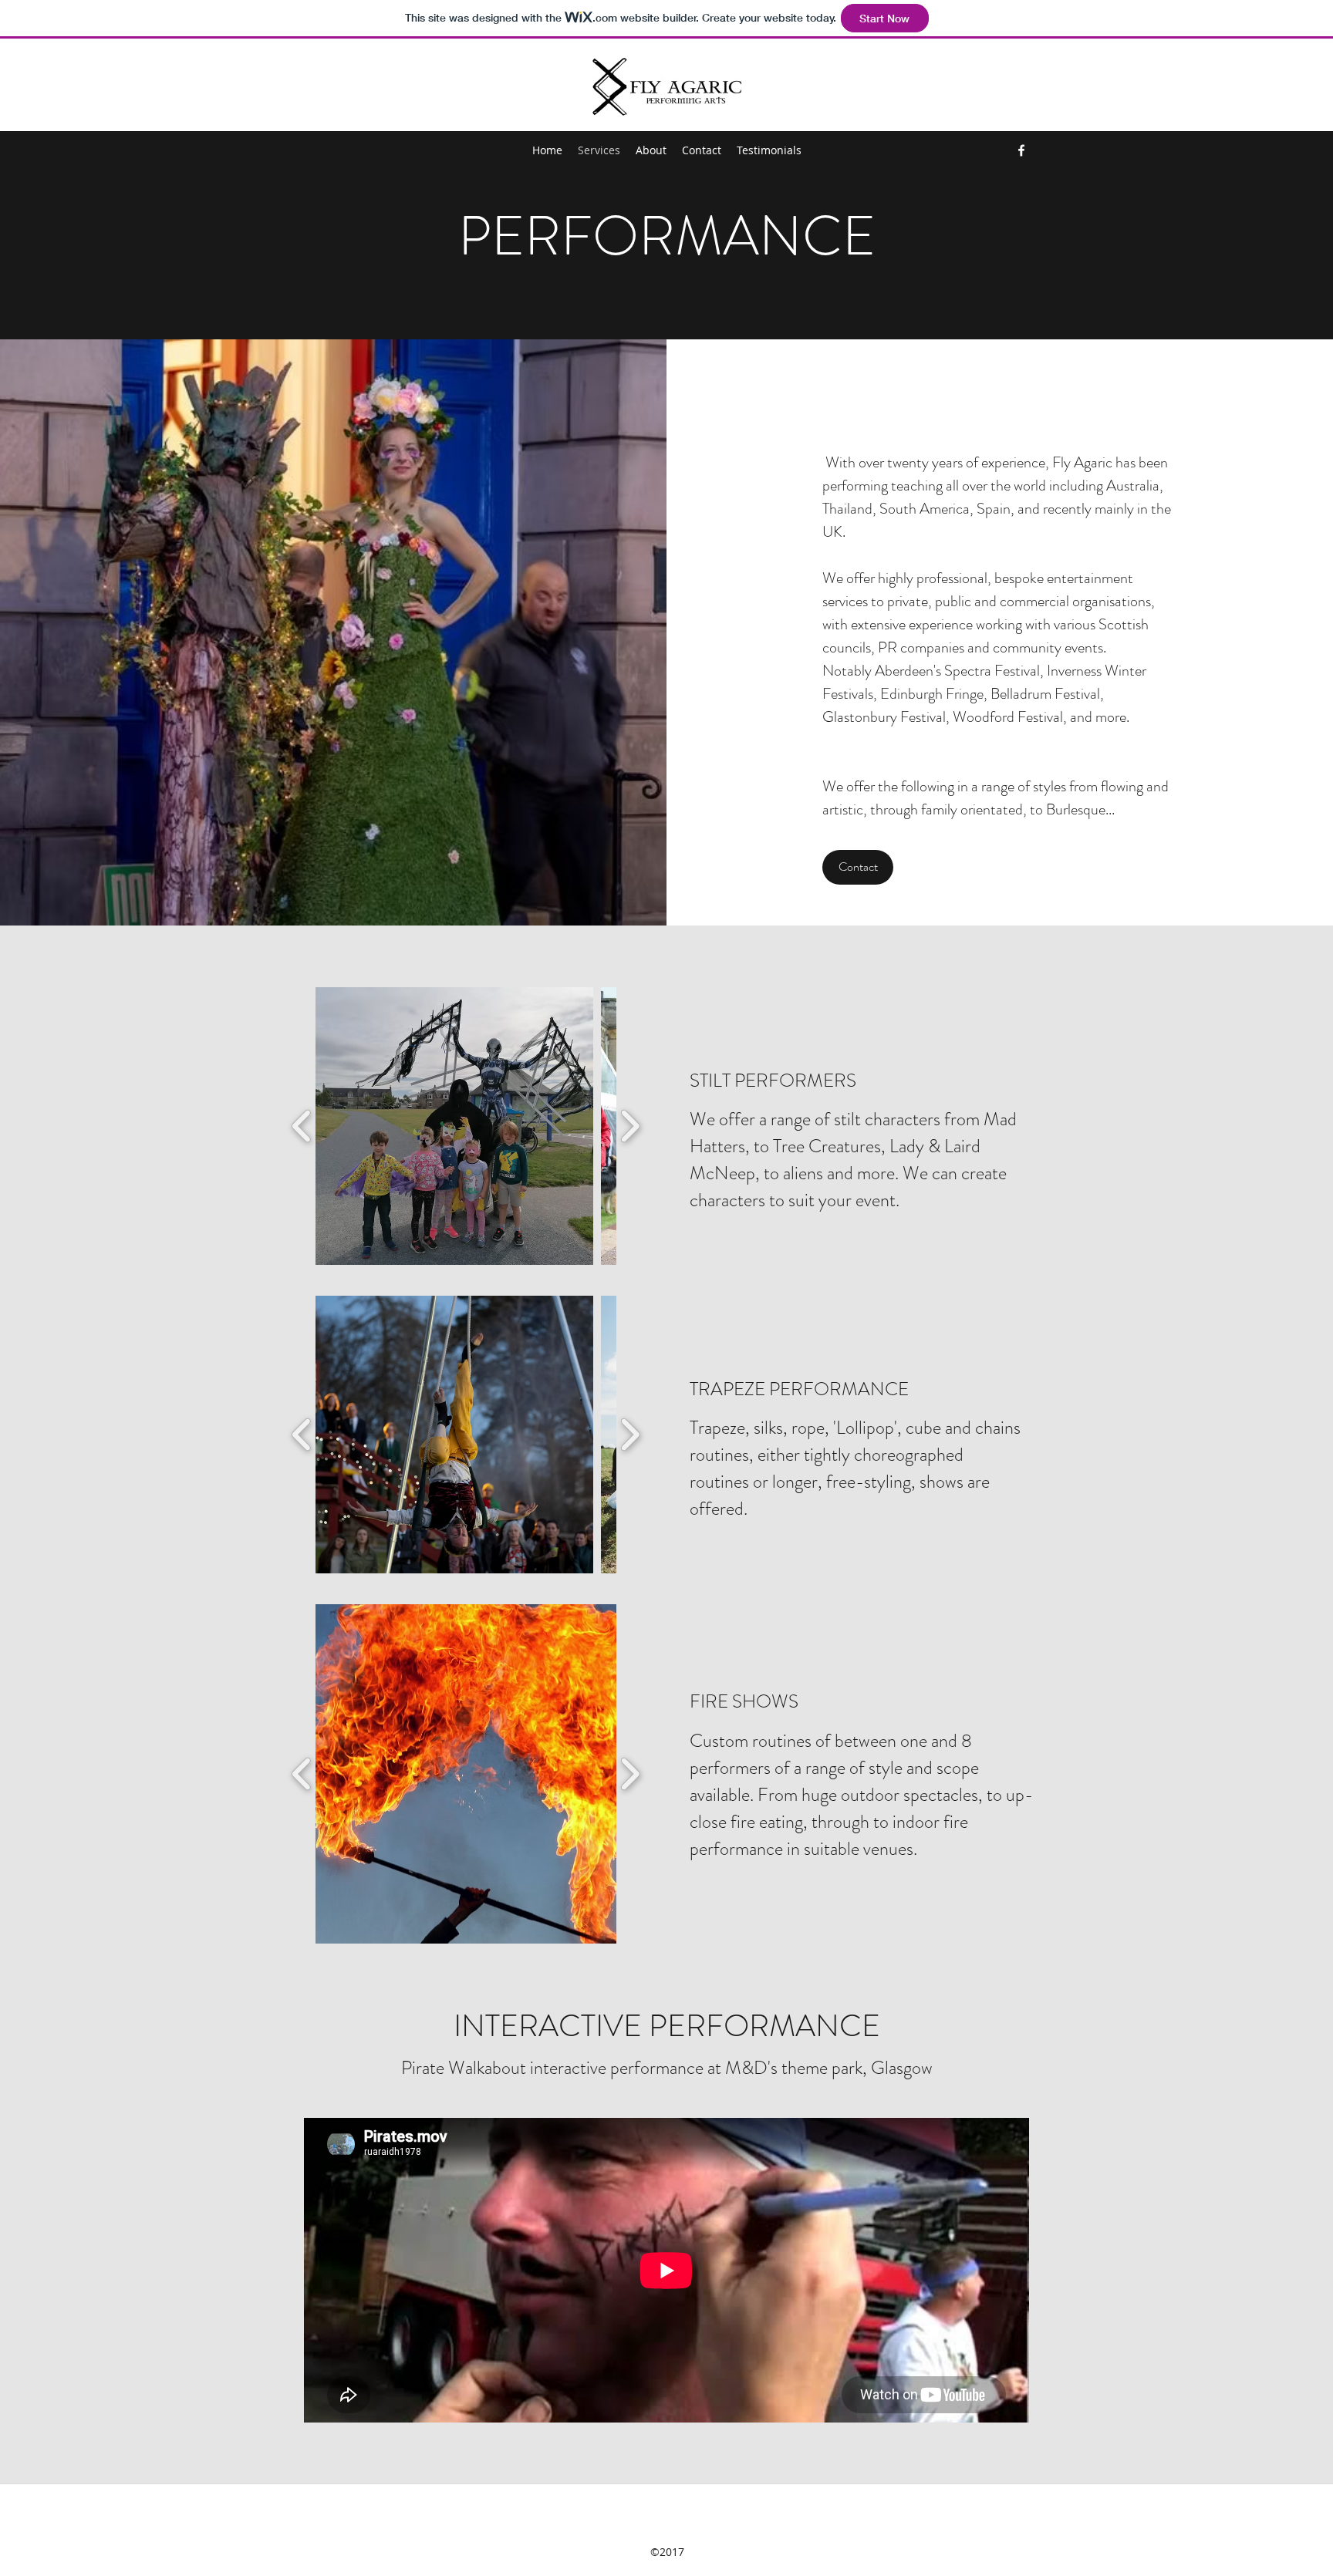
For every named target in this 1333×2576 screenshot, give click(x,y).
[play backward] (302, 1126)
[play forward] (630, 1126)
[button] (454, 1126)
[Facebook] (1021, 150)
